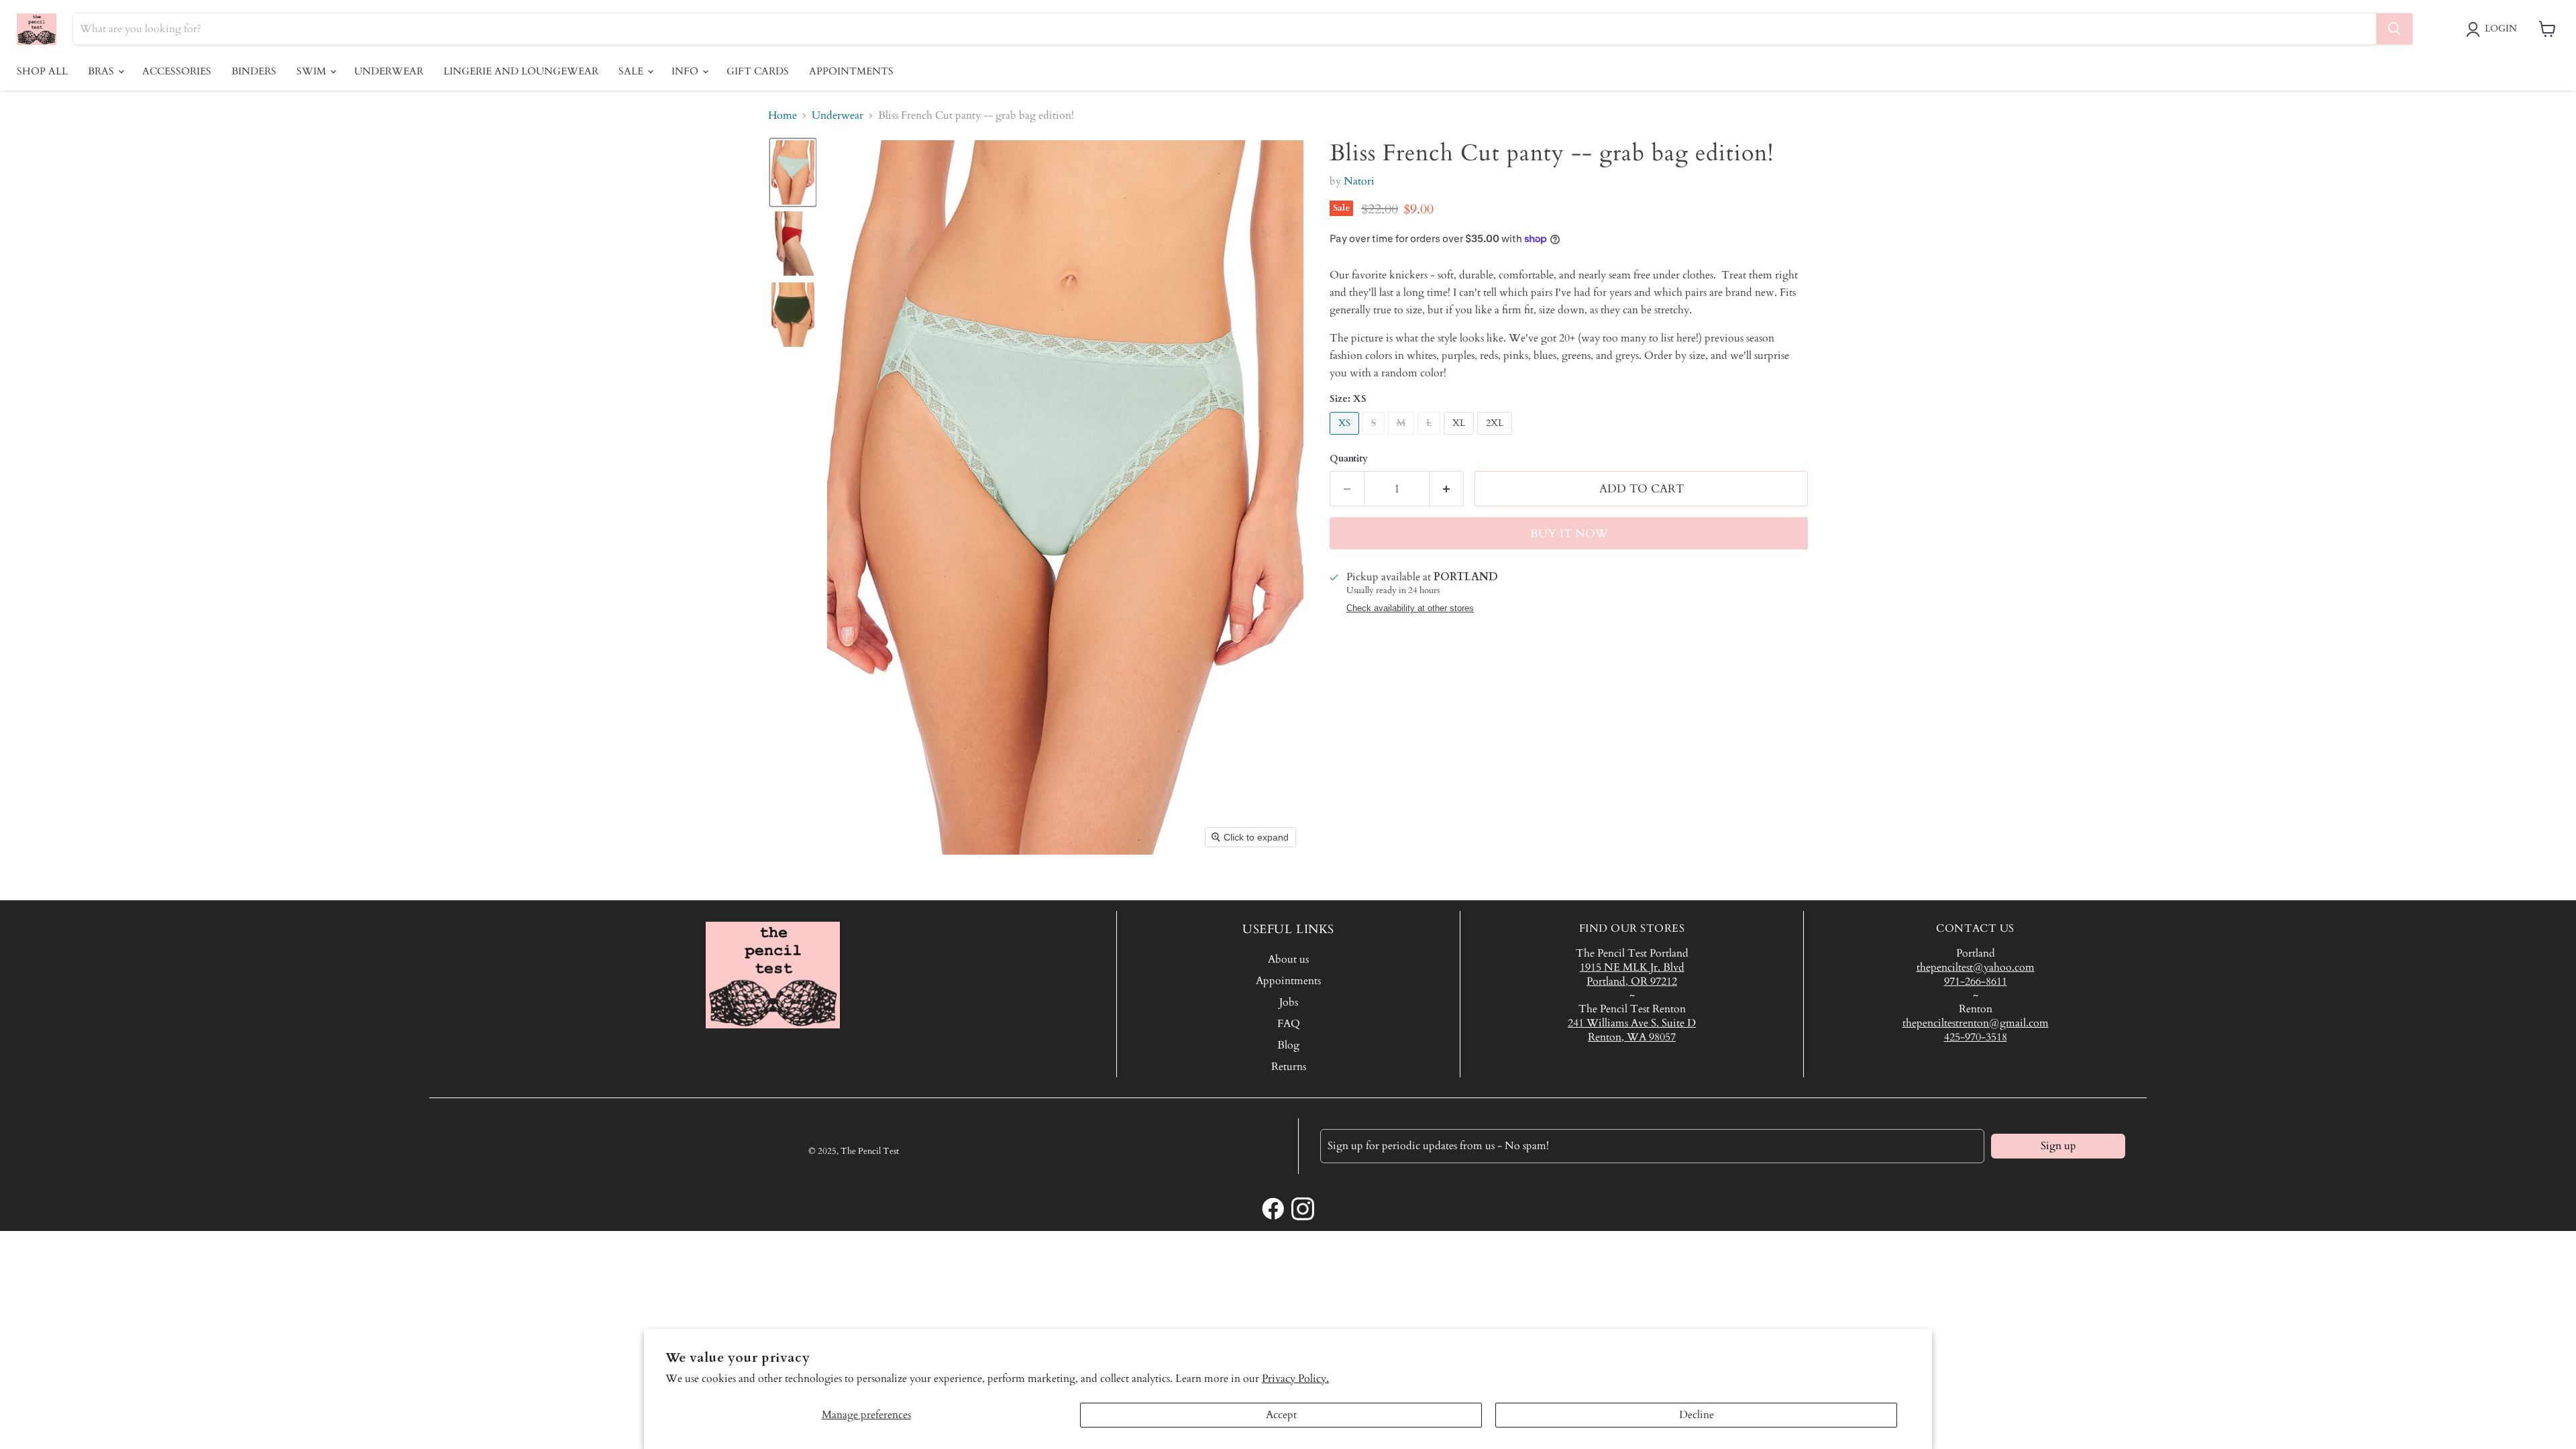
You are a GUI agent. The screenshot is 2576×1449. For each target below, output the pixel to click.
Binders (254, 71)
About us (1288, 959)
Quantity (1349, 459)
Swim (313, 71)
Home (783, 115)
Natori (1359, 181)
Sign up (2058, 1146)
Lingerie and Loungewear (521, 71)
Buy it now (1569, 534)
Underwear (389, 71)
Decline (1697, 1415)
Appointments (851, 71)
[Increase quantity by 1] (1447, 489)
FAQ (1289, 1024)
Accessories (177, 71)
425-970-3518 (1976, 1037)
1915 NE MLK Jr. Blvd (1632, 967)
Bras (102, 71)
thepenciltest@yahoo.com (1976, 967)
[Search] (2394, 29)
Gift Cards (758, 71)
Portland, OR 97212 (1632, 981)
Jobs (1289, 1002)
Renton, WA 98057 (1632, 1037)
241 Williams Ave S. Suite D (1632, 1023)
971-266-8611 (1976, 981)
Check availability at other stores (1410, 608)
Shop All (42, 71)
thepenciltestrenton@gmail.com (1976, 1023)
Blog (1288, 1045)
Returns (1289, 1067)
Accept (1281, 1415)
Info (686, 71)
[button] (2494, 30)
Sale (632, 71)
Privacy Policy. (1295, 1379)
